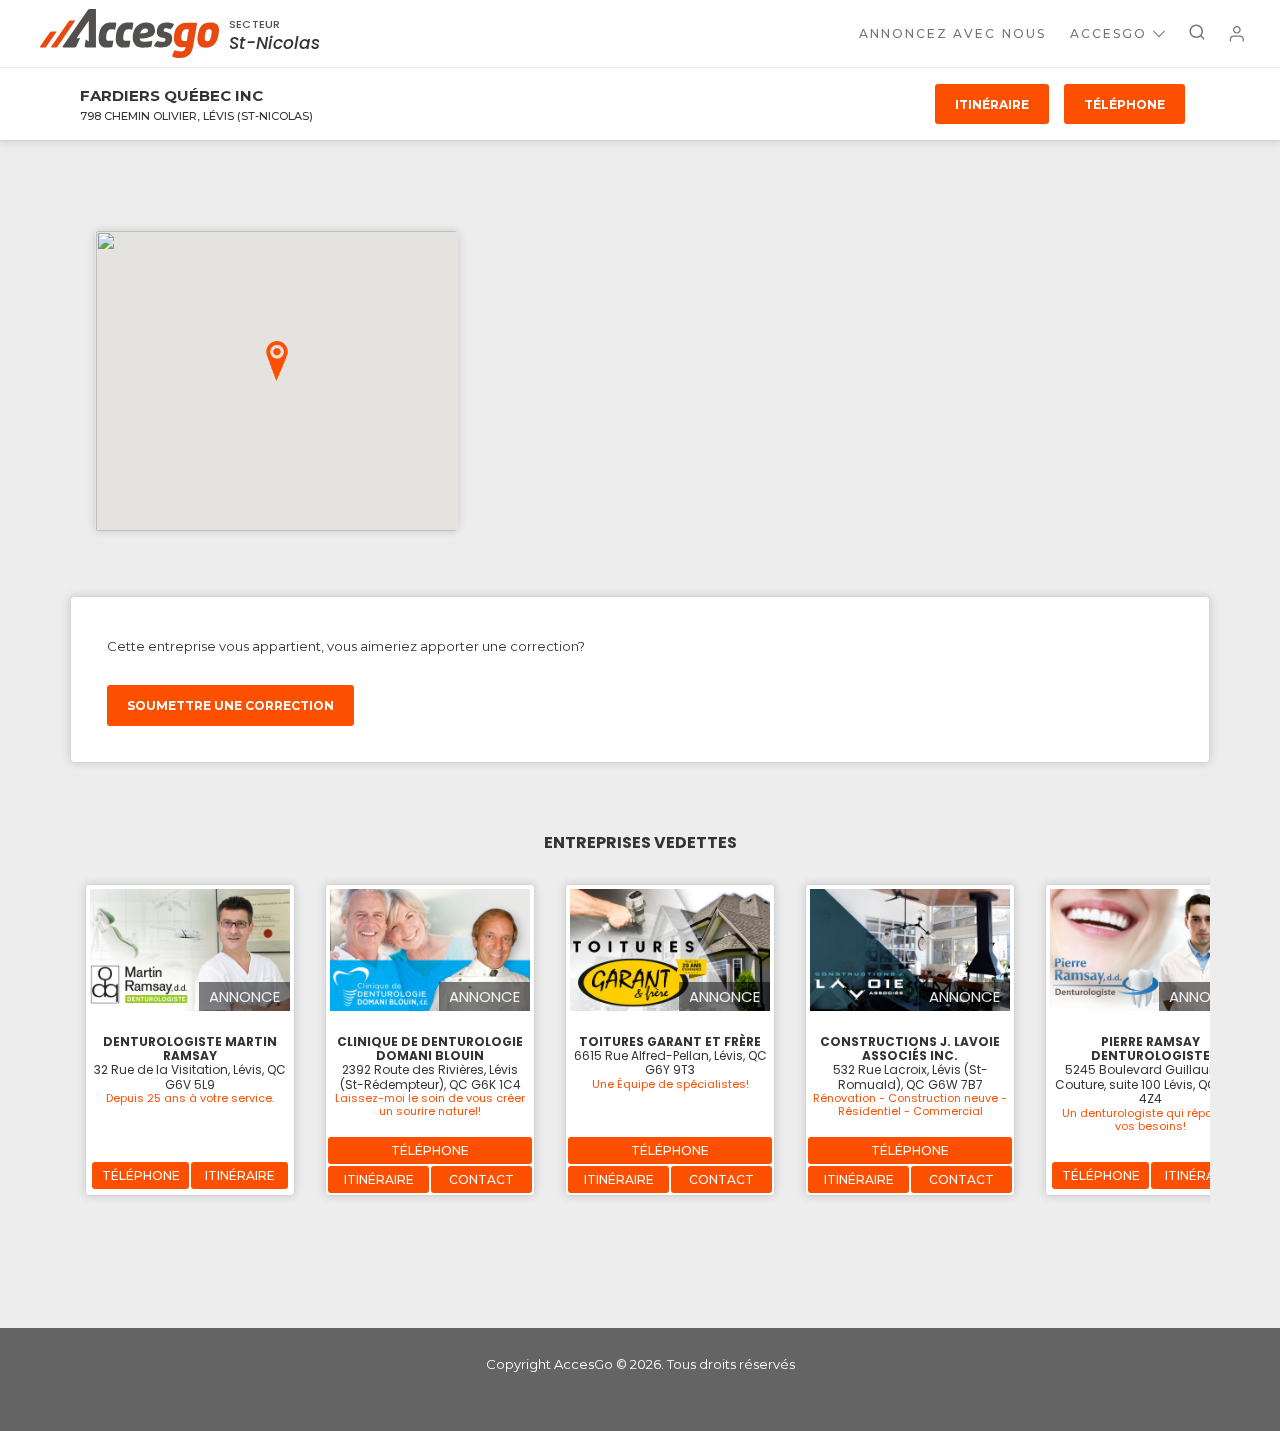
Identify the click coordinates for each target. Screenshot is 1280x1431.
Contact (481, 1179)
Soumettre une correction (230, 705)
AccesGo (1108, 33)
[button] (277, 361)
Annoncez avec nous (952, 33)
